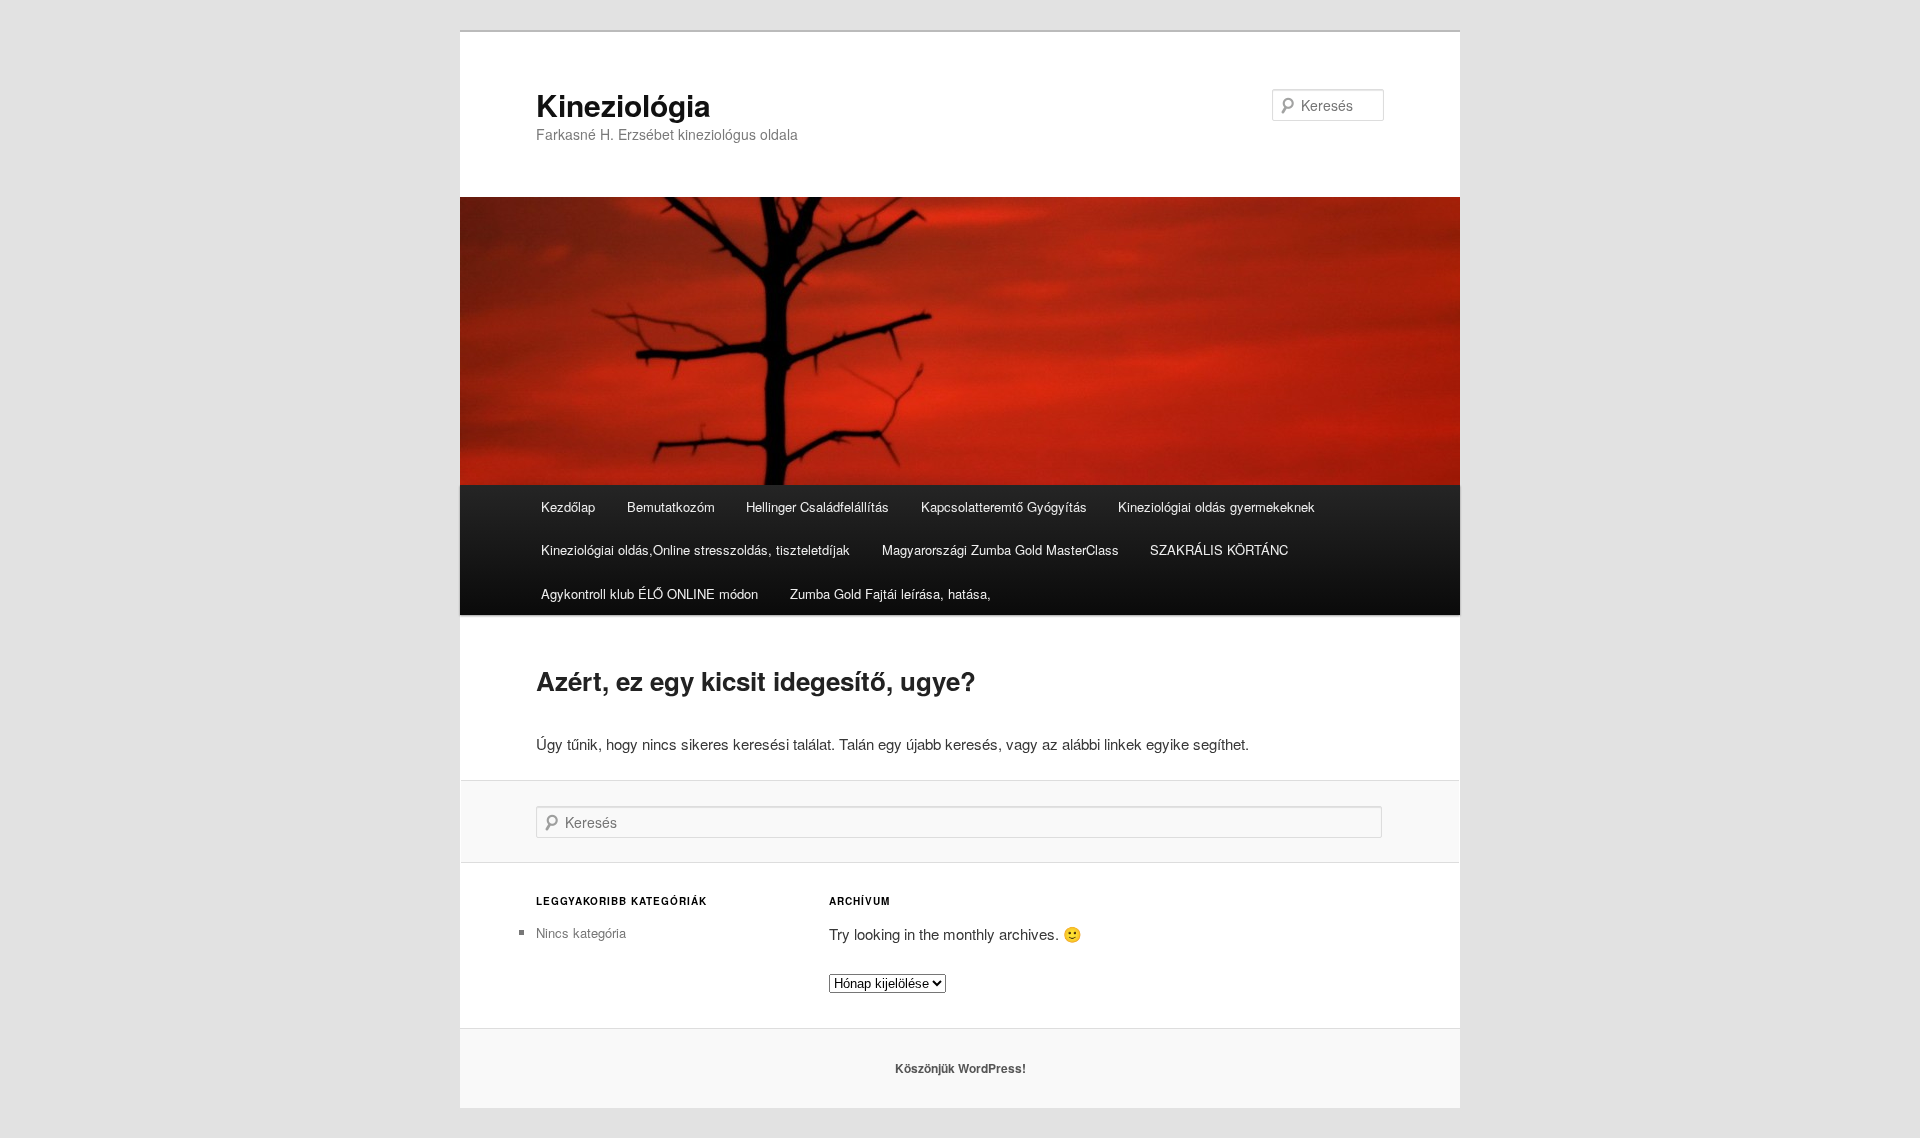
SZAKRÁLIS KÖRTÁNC (1219, 549)
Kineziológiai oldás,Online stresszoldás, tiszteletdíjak (695, 549)
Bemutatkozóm (671, 506)
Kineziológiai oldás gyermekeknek (1216, 506)
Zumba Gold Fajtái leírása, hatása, (890, 593)
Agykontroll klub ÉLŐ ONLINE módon (649, 593)
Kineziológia (623, 104)
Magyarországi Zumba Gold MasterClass (1000, 549)
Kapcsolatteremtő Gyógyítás (1004, 506)
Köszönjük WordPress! (960, 1068)
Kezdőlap (568, 506)
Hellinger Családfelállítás (817, 506)
